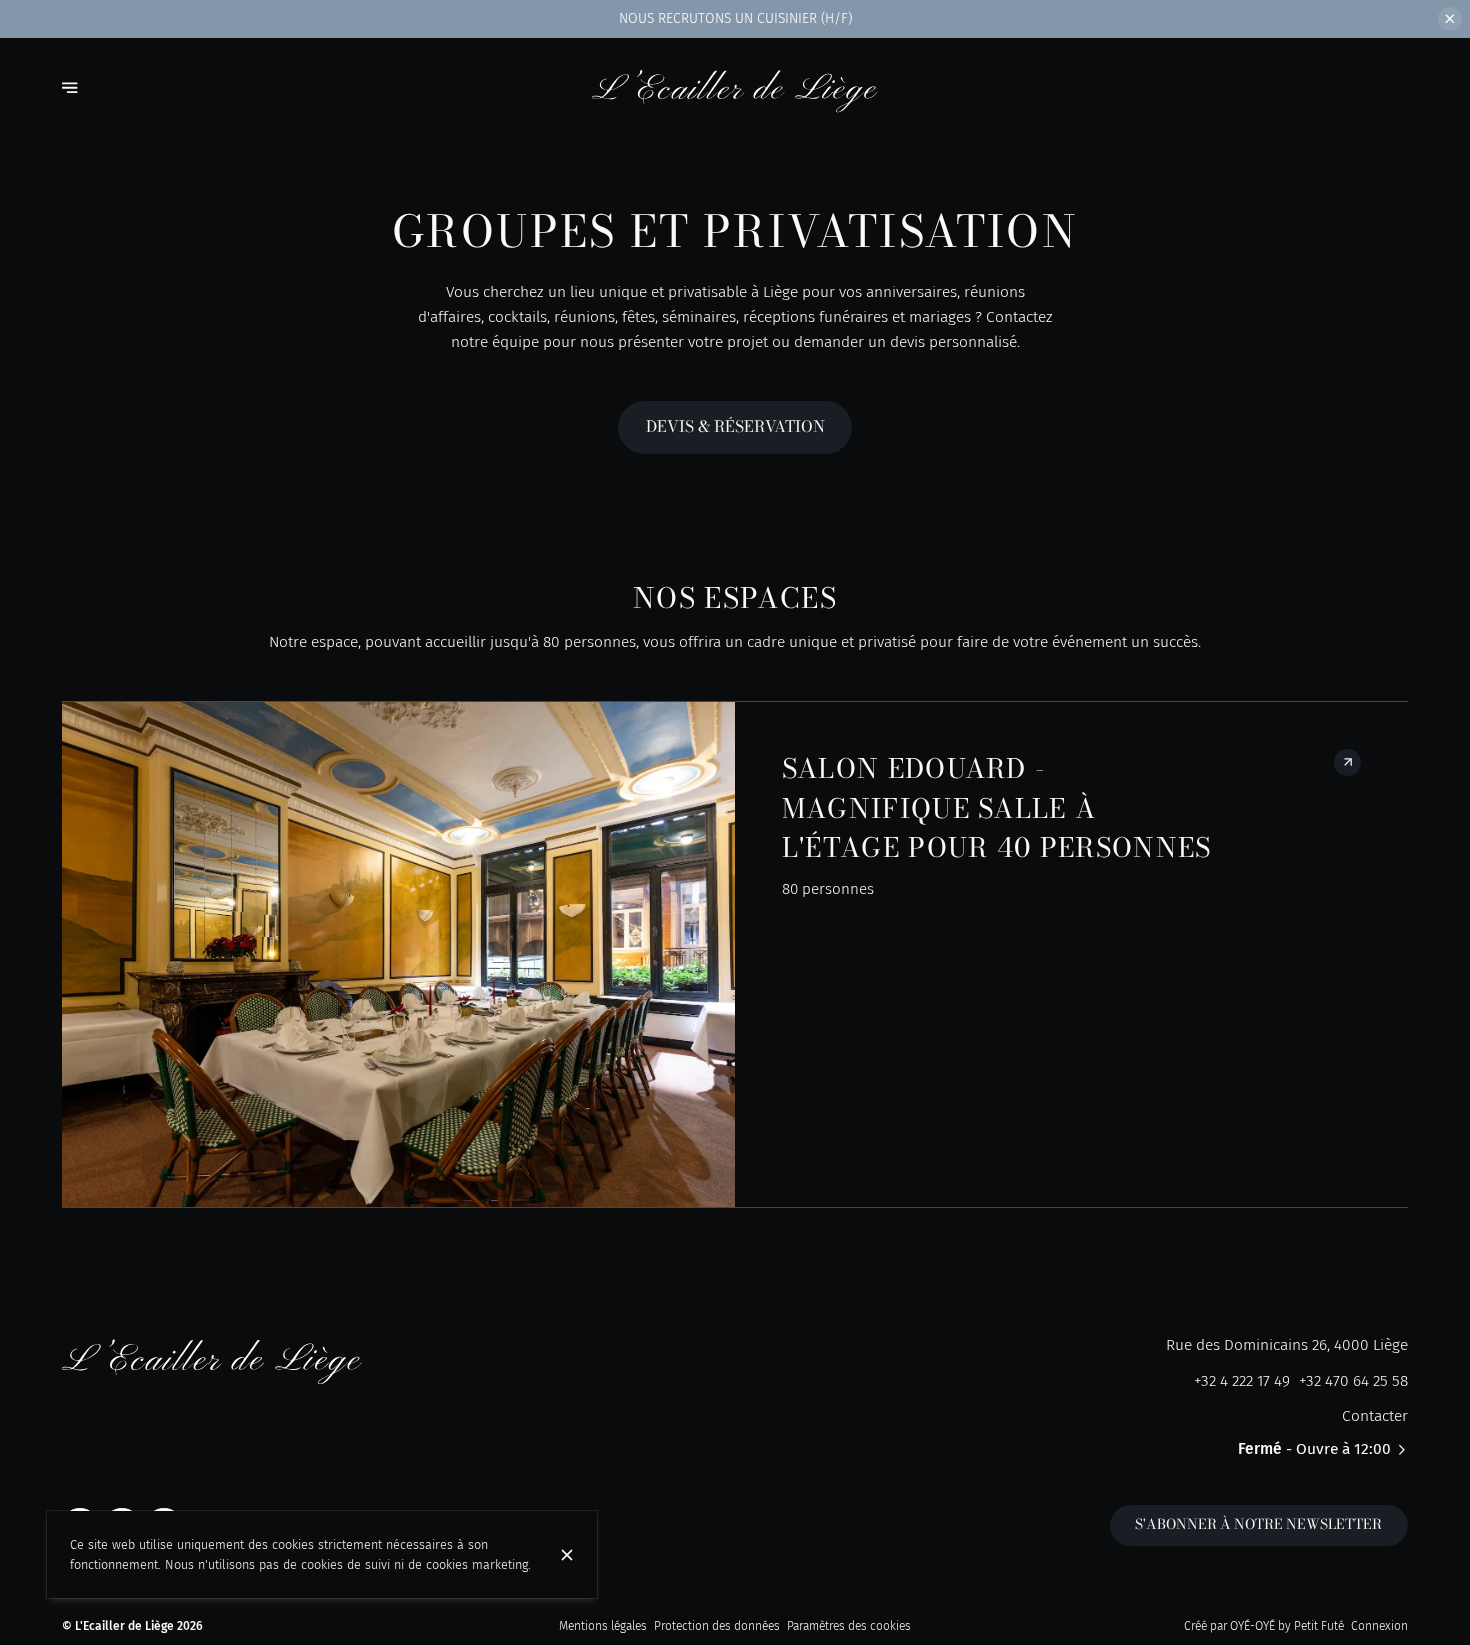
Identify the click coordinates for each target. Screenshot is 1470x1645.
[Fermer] (567, 1555)
